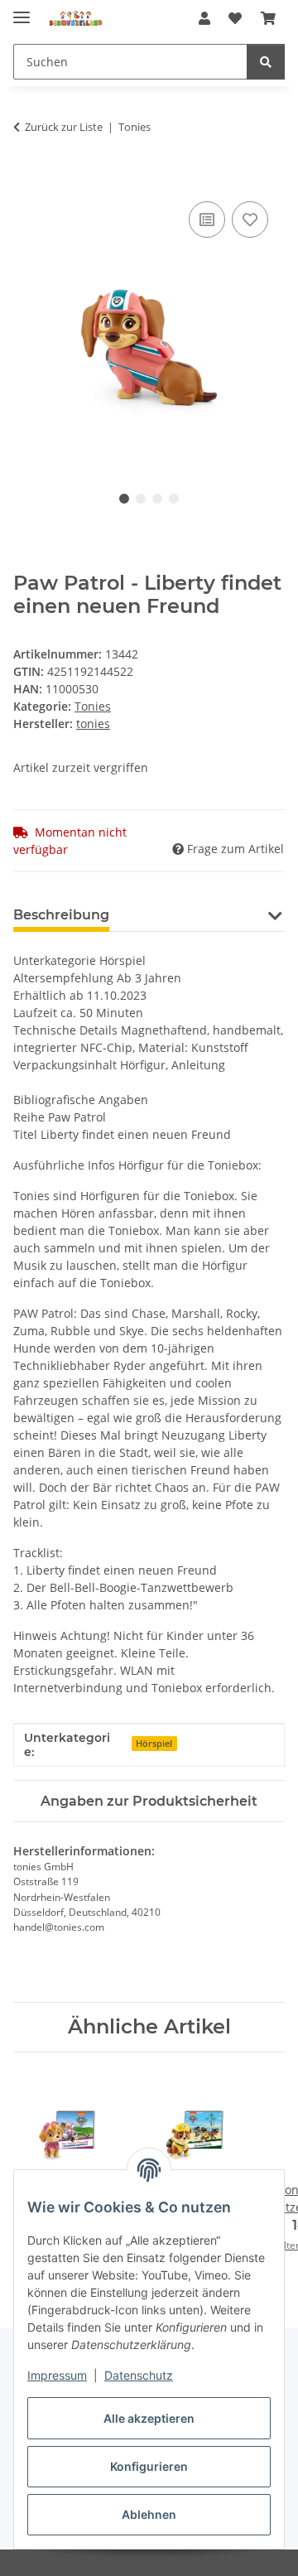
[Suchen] (266, 62)
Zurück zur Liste (64, 127)
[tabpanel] (149, 326)
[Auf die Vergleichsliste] (207, 219)
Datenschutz (139, 2375)
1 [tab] (124, 499)
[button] (204, 18)
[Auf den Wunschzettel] (250, 219)
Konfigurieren (149, 2466)
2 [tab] (141, 499)
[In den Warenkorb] (26, 179)
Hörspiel (154, 1744)
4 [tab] (174, 499)
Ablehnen (149, 2514)
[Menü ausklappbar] (22, 10)
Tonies (93, 706)
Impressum (57, 2375)
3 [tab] (157, 499)
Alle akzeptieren (149, 2418)
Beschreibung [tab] (61, 915)
